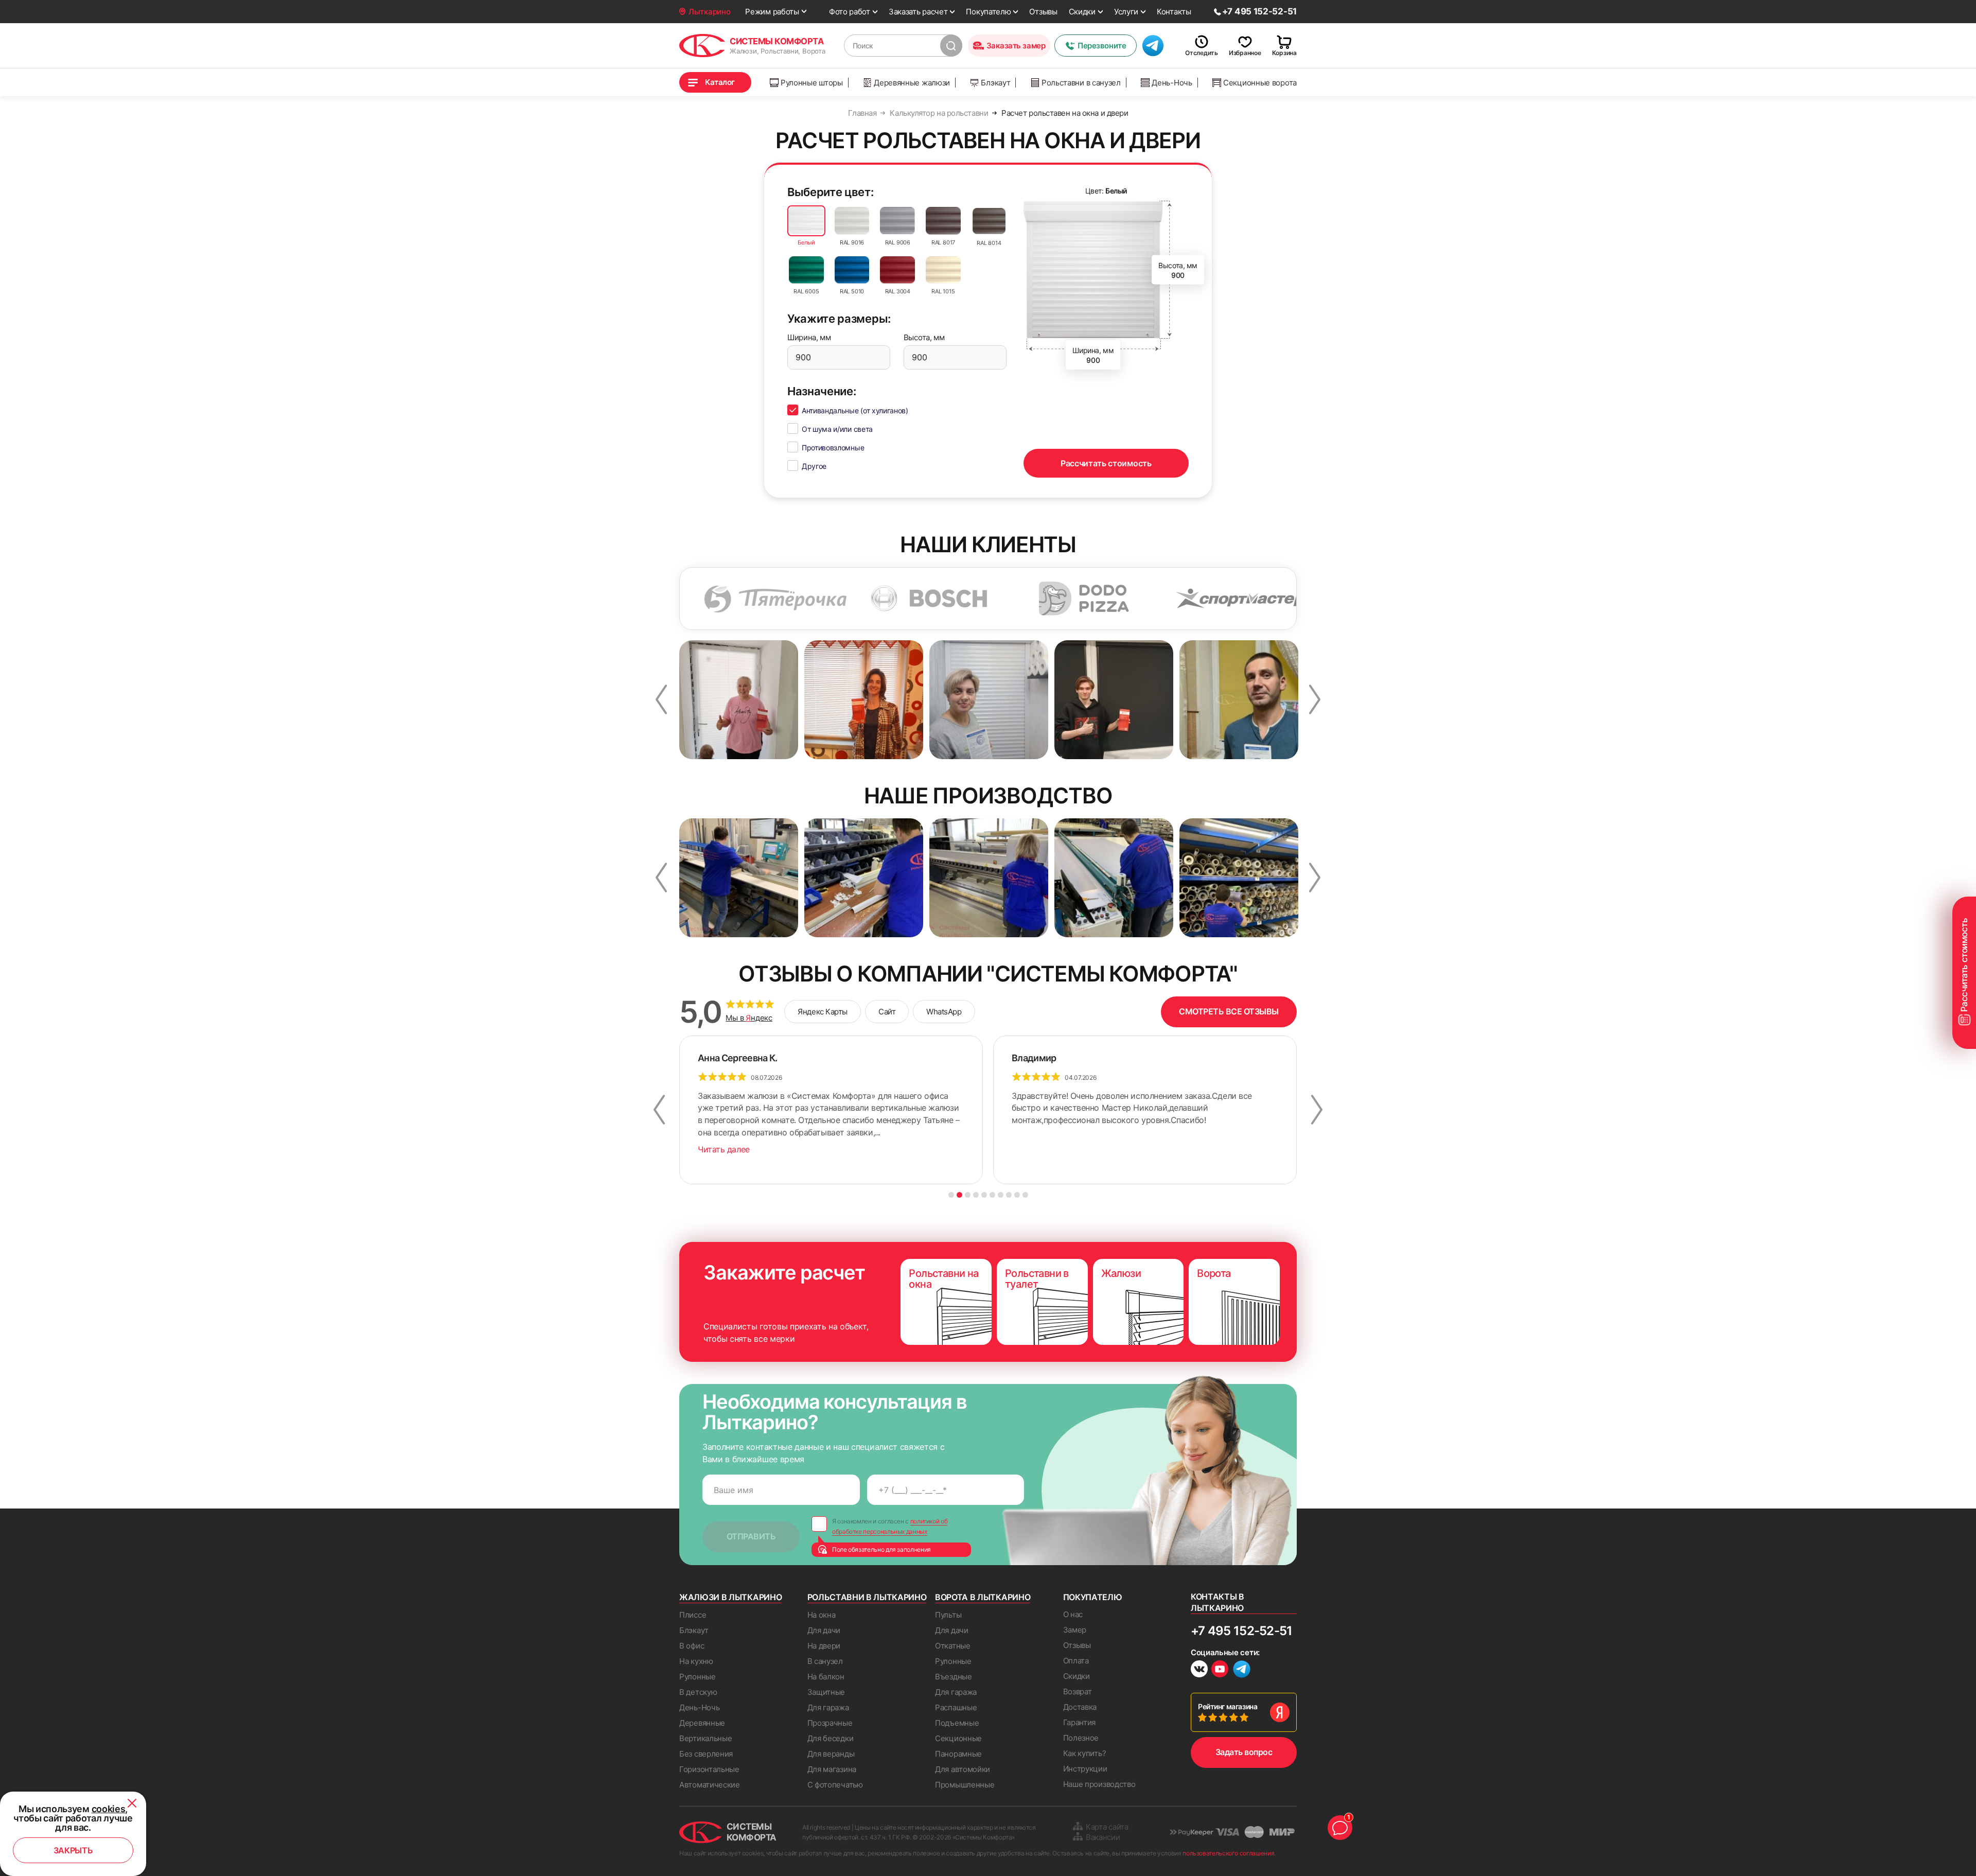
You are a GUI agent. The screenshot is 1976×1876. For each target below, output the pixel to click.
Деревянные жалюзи (912, 83)
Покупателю (988, 12)
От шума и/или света (837, 429)
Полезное (1081, 1738)
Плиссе (693, 1615)
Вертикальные (705, 1738)
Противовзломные (833, 448)
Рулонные (698, 1677)
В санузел (825, 1661)
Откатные (953, 1646)
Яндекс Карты (823, 1012)
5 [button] (984, 1195)
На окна (822, 1615)
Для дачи (824, 1630)
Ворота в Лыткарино (983, 1597)
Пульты (948, 1615)
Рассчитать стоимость (1106, 463)
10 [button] (1025, 1195)
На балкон (826, 1677)
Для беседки (831, 1738)
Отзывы (1043, 12)
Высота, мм (924, 337)
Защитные (826, 1692)
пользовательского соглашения (1228, 1853)
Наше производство (1099, 1784)
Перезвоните (1102, 46)
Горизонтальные (709, 1769)
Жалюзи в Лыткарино (730, 1597)
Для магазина (832, 1769)
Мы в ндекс (749, 1018)
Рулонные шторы (812, 83)
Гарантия (1080, 1722)
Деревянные (702, 1723)
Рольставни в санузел (1081, 83)
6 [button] (992, 1195)
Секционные (958, 1738)
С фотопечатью (835, 1785)
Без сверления (706, 1754)
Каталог (720, 82)
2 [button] (959, 1195)
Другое (814, 466)
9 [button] (1017, 1195)
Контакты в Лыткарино (1218, 1602)
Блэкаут (995, 83)
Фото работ (850, 12)
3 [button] (968, 1195)
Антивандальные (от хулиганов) (855, 410)
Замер (1075, 1630)
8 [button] (1009, 1195)
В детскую (698, 1692)
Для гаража (828, 1707)
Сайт (887, 1012)
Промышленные (965, 1785)
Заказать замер (1016, 46)
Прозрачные (830, 1723)
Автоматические (710, 1785)
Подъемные (957, 1723)
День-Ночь (1172, 83)
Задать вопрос (1244, 1752)
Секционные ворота (1260, 83)
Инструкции (1085, 1769)
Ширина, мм (809, 337)
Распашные (956, 1707)
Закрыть (73, 1850)
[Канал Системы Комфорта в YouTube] (1220, 1670)
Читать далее (724, 1149)
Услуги (1126, 12)
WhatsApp (944, 1012)
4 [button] (976, 1195)
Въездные (954, 1677)
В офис (692, 1646)
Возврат (1078, 1691)
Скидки (1082, 12)
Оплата (1076, 1661)
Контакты (1174, 12)
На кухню (696, 1661)
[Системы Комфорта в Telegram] (1242, 1670)
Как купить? (1085, 1753)
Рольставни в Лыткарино (867, 1597)
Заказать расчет (918, 12)
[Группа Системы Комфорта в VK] (1199, 1670)
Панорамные (958, 1754)
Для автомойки (963, 1769)
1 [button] (951, 1195)
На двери (824, 1646)
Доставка (1080, 1707)
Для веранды (831, 1754)
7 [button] (1001, 1195)
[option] (829, 599)
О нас (1073, 1614)
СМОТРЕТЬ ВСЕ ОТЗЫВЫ (1229, 1011)
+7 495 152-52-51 (1241, 1631)
